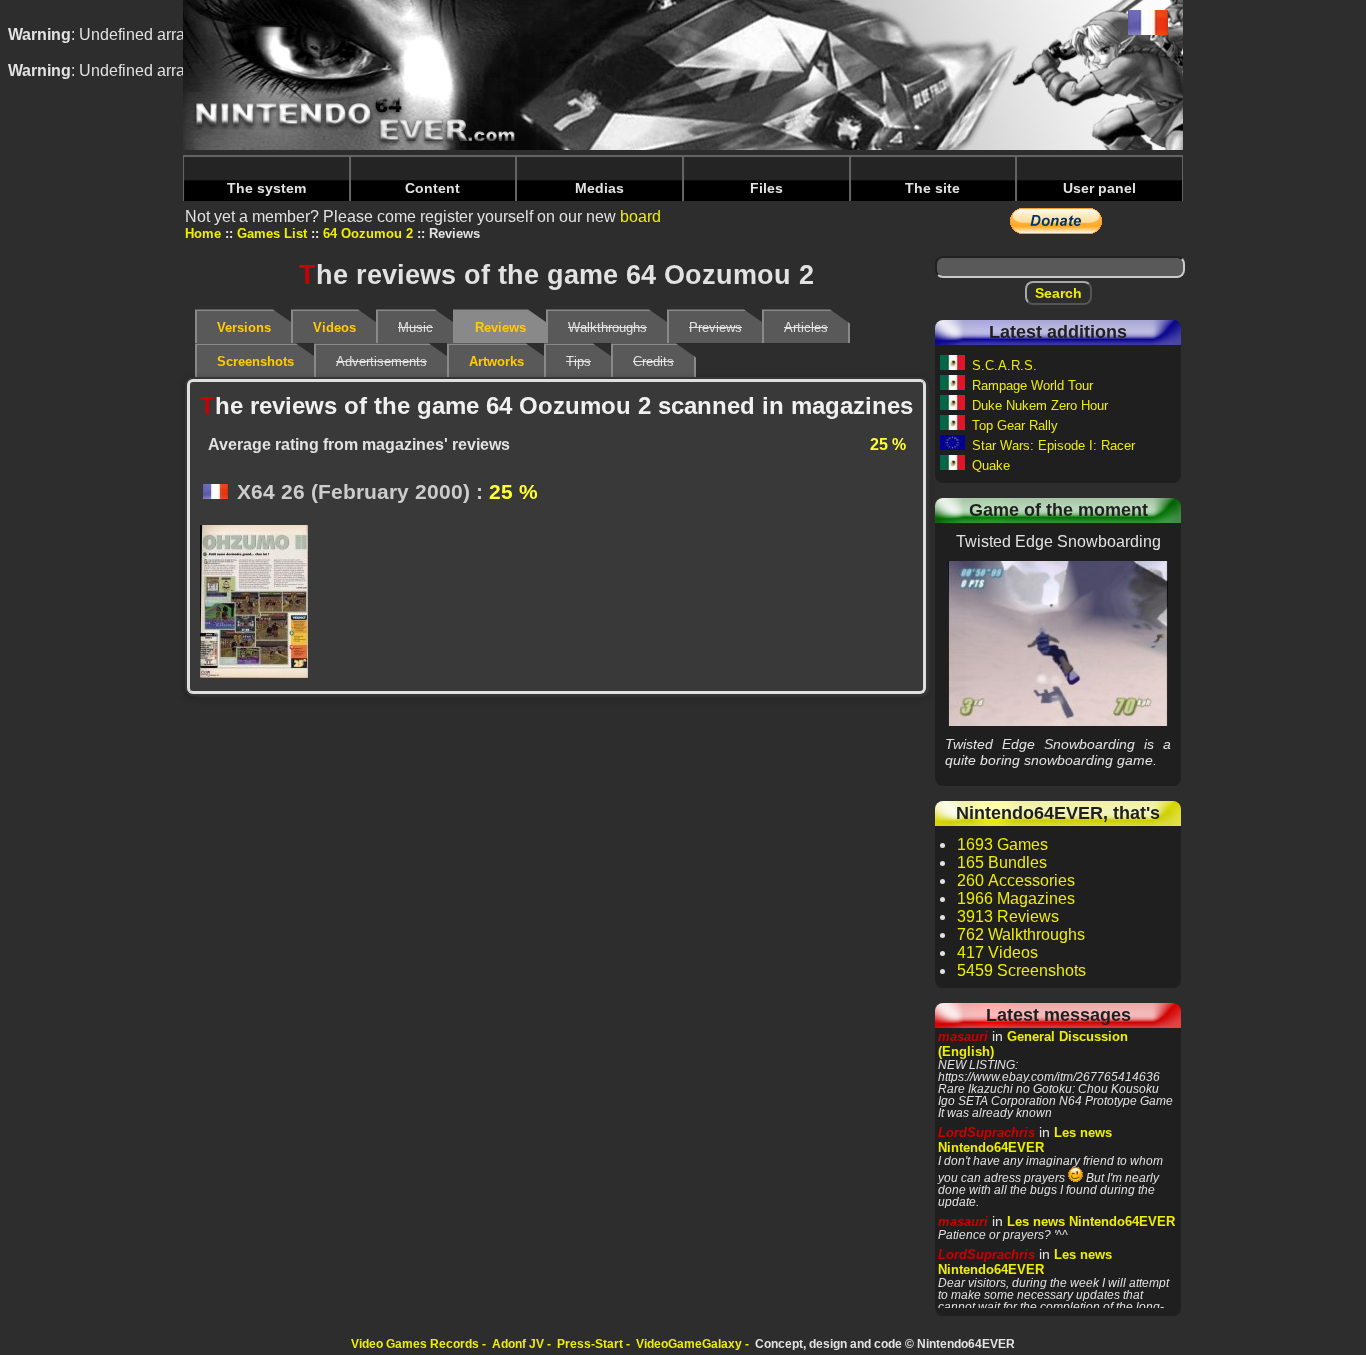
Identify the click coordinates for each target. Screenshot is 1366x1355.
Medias (599, 188)
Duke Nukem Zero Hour (1040, 405)
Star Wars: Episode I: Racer (1053, 445)
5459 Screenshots (1021, 970)
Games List (272, 233)
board (640, 216)
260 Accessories (1016, 880)
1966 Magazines (1016, 898)
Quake (991, 465)
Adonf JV (518, 1344)
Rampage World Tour (1032, 385)
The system (266, 188)
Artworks (496, 361)
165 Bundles (1002, 862)
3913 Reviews (1008, 916)
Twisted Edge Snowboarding (1058, 643)
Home (203, 233)
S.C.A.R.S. (1004, 365)
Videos (334, 327)
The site (932, 188)
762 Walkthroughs (1021, 934)
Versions (244, 327)
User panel (1099, 188)
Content (432, 188)
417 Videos (997, 952)
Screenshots (255, 361)
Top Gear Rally (1015, 425)
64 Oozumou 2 (368, 233)
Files (766, 188)
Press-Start (590, 1344)
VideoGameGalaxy (689, 1344)
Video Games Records (415, 1344)
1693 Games (1002, 844)
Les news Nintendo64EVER (1025, 1140)
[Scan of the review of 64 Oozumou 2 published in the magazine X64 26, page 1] (259, 603)
